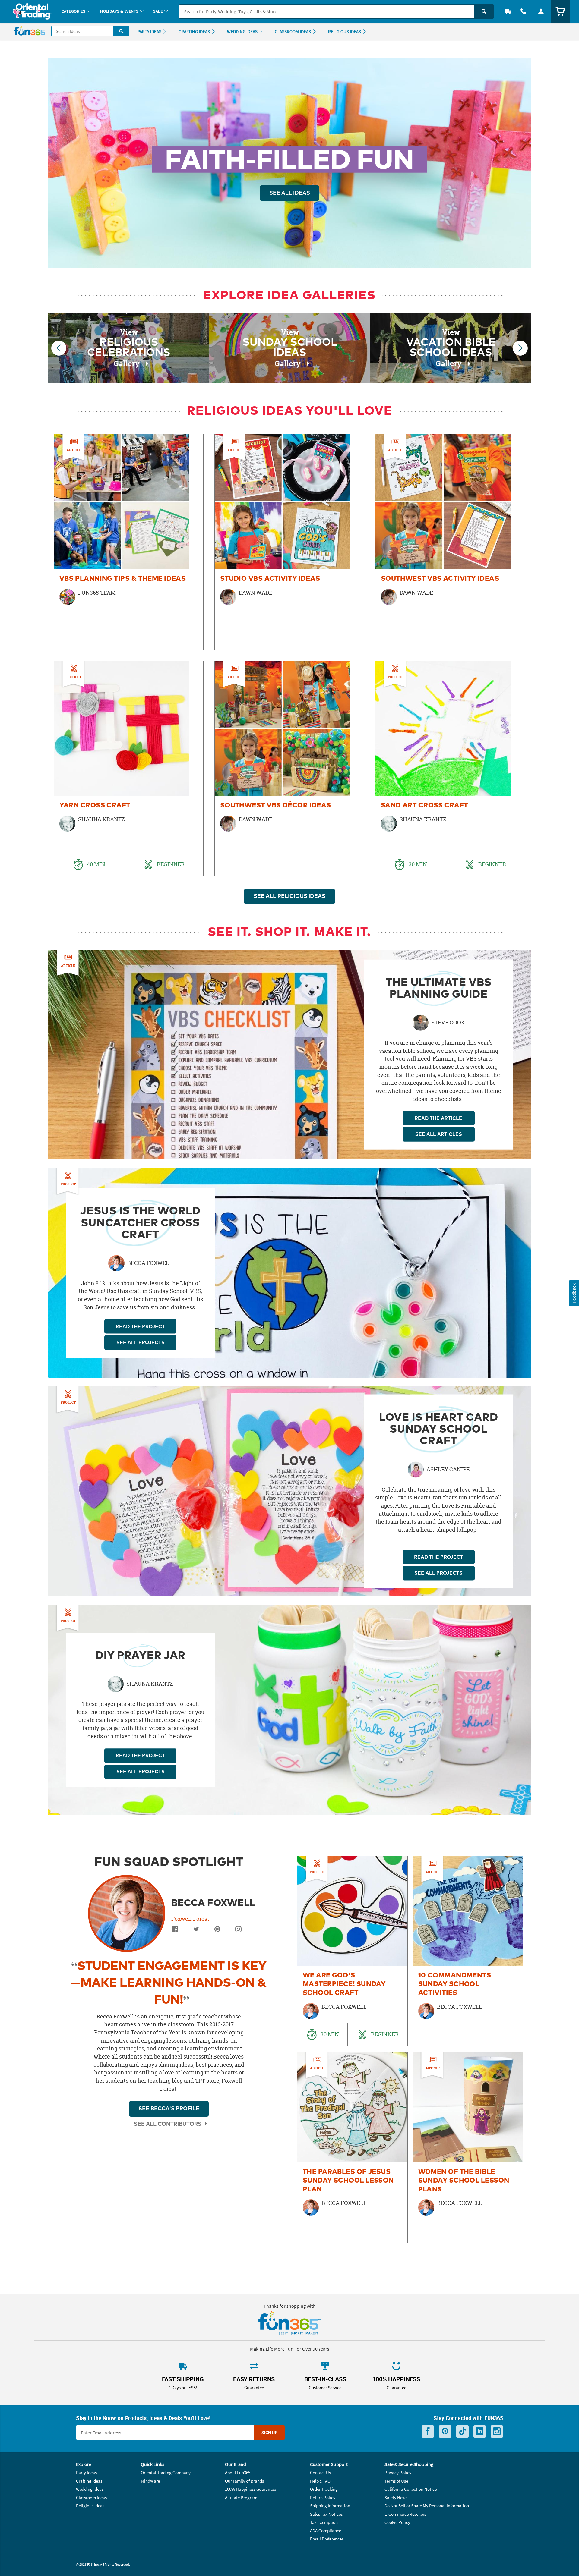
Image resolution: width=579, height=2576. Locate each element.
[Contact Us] (524, 11)
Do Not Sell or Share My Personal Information (427, 2506)
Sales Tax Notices (326, 2514)
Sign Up (269, 2433)
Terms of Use (396, 2481)
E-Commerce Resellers (405, 2514)
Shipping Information (330, 2506)
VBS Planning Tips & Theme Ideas (123, 579)
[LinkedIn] (480, 2431)
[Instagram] (238, 1931)
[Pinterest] (217, 1931)
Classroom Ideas (91, 2497)
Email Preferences (327, 2539)
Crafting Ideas (89, 2481)
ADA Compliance (326, 2531)
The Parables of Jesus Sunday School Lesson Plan (348, 2181)
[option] (129, 542)
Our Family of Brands (244, 2481)
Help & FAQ (320, 2481)
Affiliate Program (241, 2497)
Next (520, 348)
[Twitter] (196, 1931)
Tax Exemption (324, 2522)
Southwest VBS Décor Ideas (276, 805)
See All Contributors (168, 2124)
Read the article (438, 1118)
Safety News (396, 2497)
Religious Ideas (90, 2506)
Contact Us (320, 2472)
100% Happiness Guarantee (250, 2489)
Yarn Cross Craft (95, 805)
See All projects (141, 1343)
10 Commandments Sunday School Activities (455, 1984)
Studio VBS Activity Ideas (270, 579)
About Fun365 (238, 2472)
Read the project (140, 1327)
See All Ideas (290, 193)
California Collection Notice (411, 2489)
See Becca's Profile (169, 2109)
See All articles (439, 1134)
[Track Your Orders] (508, 11)
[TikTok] (462, 2431)
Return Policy (323, 2497)
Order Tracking (324, 2489)
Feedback (574, 1293)
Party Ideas (86, 2472)
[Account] (541, 11)
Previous (59, 348)
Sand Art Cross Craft (424, 805)
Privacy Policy (398, 2472)
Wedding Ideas (90, 2489)
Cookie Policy (397, 2522)
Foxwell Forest (190, 1919)
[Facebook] (175, 1931)
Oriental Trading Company (166, 2472)
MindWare (150, 2481)
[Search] (484, 11)
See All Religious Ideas (289, 896)
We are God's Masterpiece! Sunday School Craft (344, 1984)
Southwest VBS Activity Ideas (440, 579)
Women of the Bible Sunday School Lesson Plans (464, 2181)
